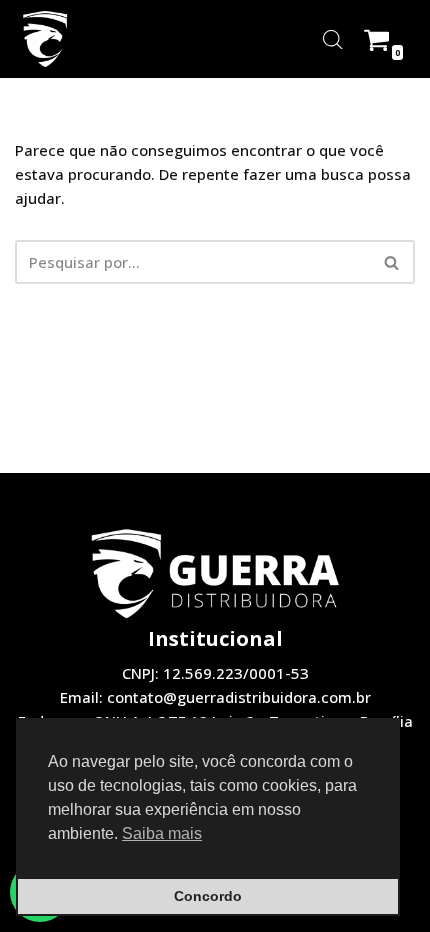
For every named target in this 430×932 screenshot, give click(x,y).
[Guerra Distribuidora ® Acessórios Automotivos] (45, 39)
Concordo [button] (208, 896)
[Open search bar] (333, 39)
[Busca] (392, 262)
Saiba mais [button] (162, 833)
